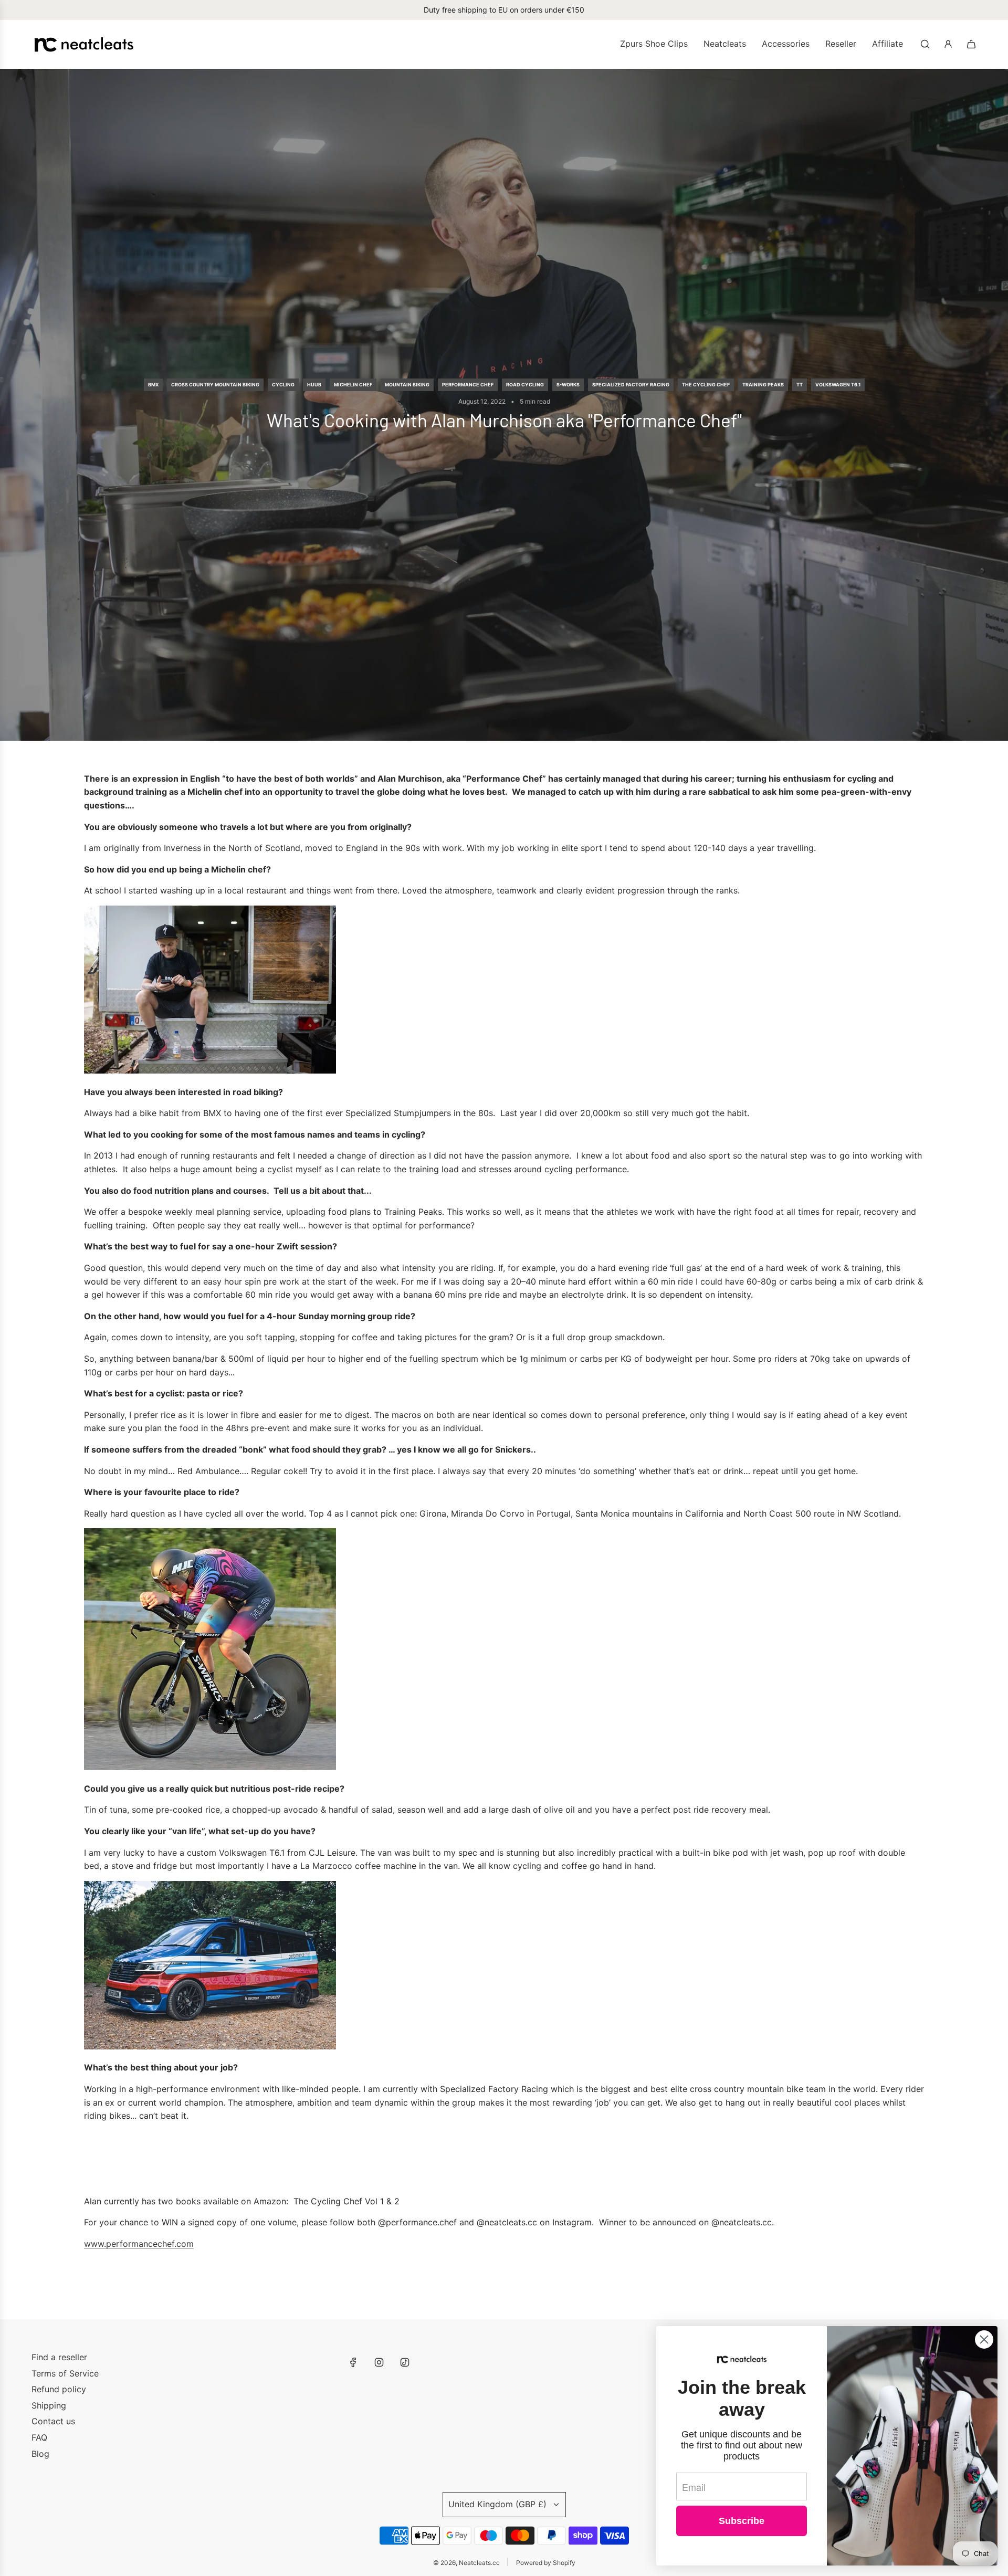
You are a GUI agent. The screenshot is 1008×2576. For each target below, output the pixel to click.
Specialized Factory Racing (631, 385)
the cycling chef (706, 385)
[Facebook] (353, 2362)
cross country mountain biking (215, 385)
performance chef (468, 385)
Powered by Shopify (546, 2563)
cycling (283, 385)
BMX (153, 385)
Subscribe (742, 2521)
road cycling (525, 385)
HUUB (314, 385)
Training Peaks (763, 385)
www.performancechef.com (139, 2244)
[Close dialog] (984, 2340)
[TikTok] (405, 2362)
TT (800, 385)
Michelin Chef (353, 385)
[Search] (925, 44)
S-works (568, 385)
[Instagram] (379, 2362)
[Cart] (971, 44)
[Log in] (948, 44)
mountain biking (407, 385)
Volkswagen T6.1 (838, 385)
